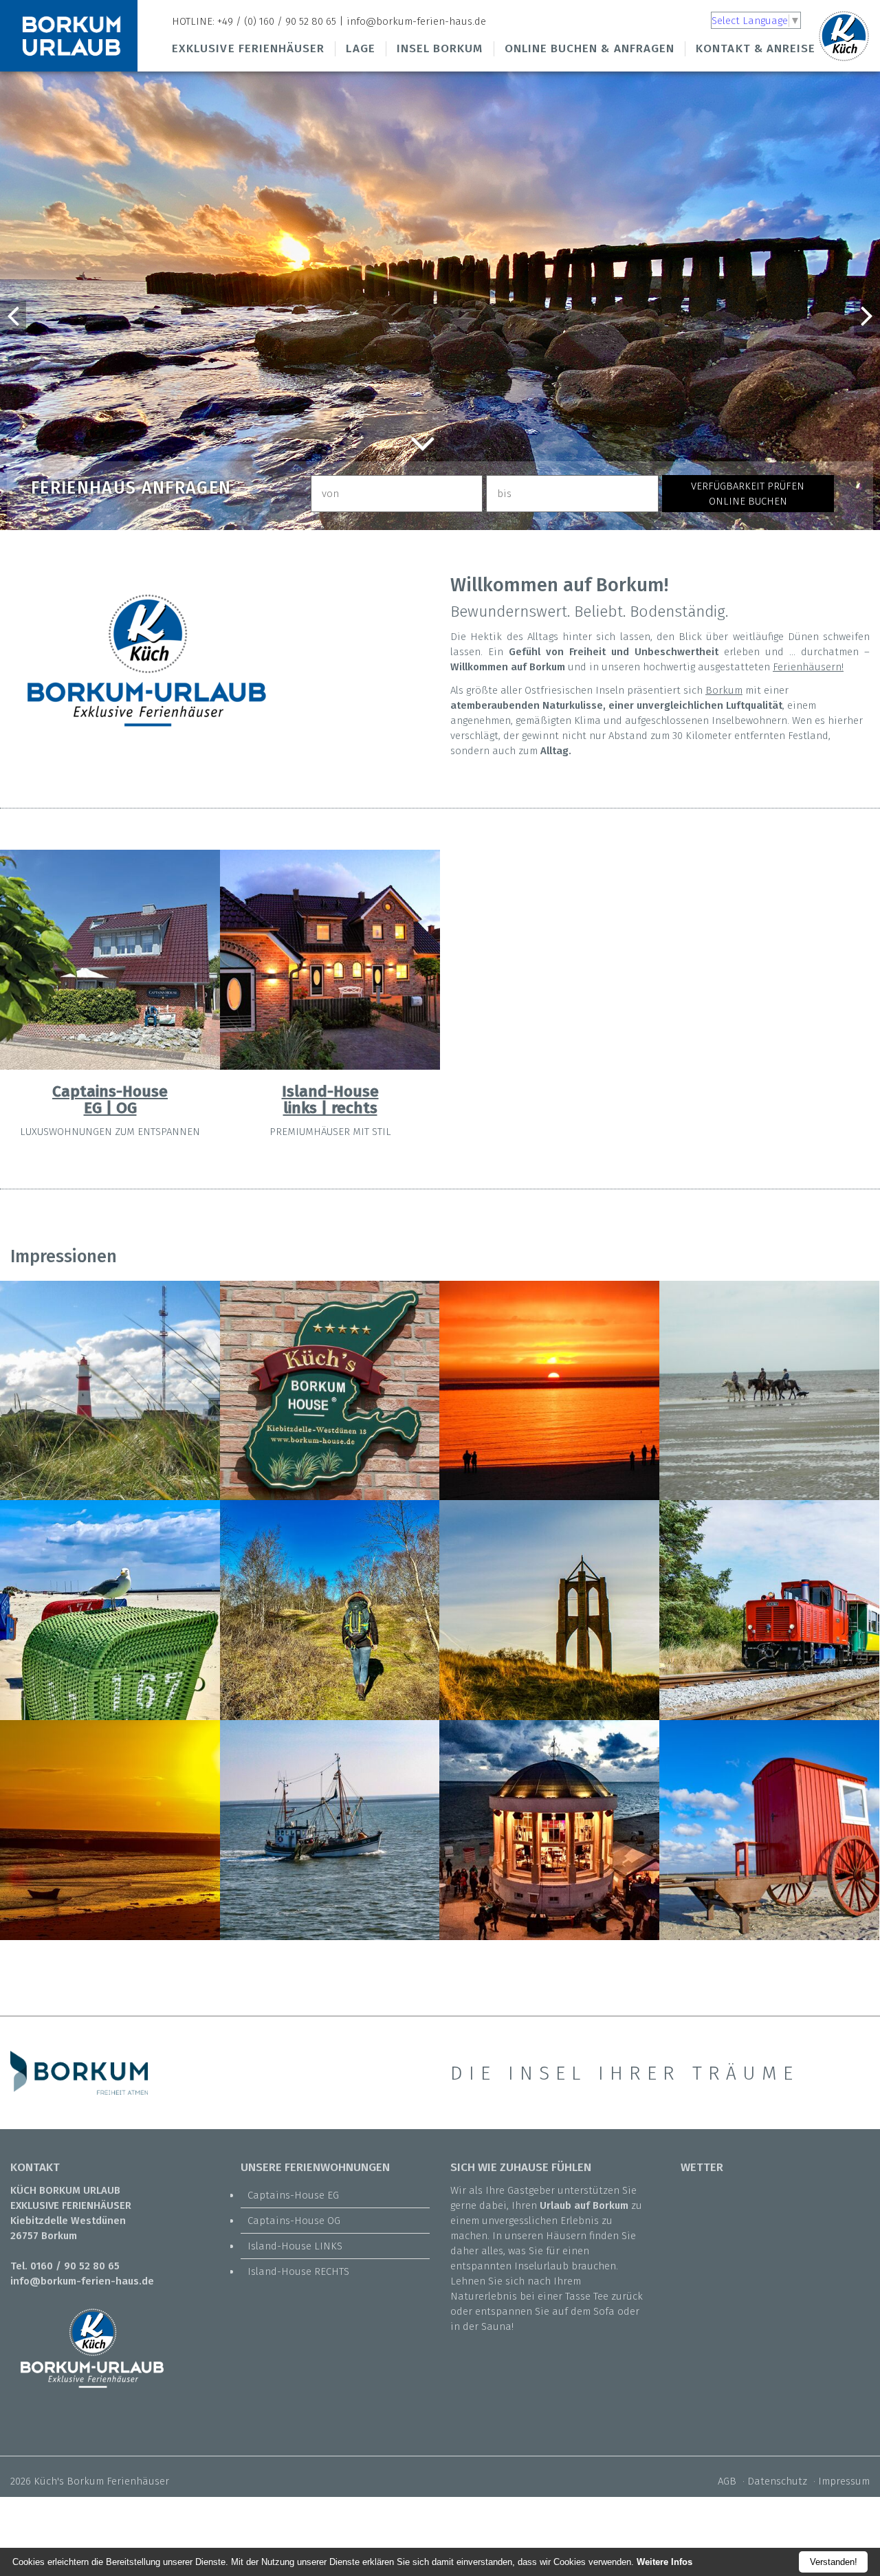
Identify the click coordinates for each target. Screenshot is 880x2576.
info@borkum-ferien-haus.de (416, 21)
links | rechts (330, 1108)
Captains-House (110, 1091)
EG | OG (110, 1108)
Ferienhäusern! (808, 667)
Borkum (724, 690)
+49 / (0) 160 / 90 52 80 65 (277, 21)
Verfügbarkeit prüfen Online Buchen (748, 494)
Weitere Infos (664, 2562)
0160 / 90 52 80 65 (75, 2266)
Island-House (330, 1091)
